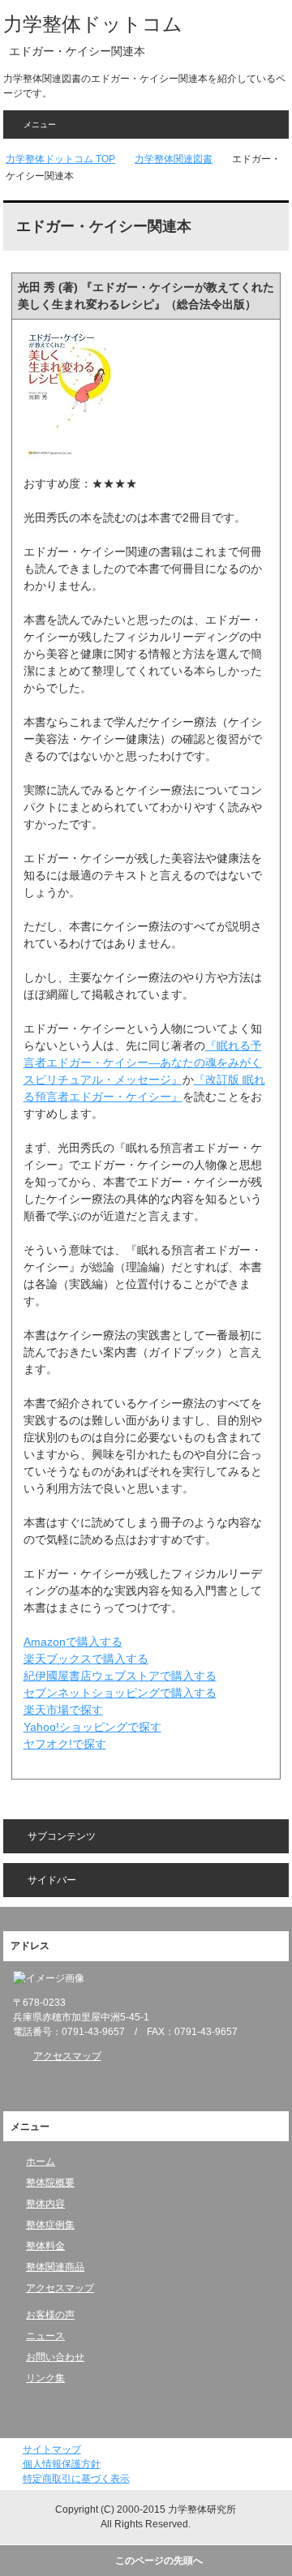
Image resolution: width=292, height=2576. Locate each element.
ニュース (45, 2336)
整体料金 (45, 2246)
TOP (60, 159)
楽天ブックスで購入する (86, 1659)
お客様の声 (50, 2315)
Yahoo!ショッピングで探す (92, 1727)
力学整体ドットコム (93, 24)
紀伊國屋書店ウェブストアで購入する (120, 1676)
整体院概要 (50, 2183)
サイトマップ (52, 2449)
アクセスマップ (67, 2056)
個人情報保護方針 (62, 2464)
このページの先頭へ (159, 2561)
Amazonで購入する (73, 1642)
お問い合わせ (55, 2357)
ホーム (41, 2162)
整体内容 (45, 2204)
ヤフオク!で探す (65, 1744)
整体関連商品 (55, 2267)
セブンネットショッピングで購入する (120, 1693)
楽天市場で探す (63, 1710)
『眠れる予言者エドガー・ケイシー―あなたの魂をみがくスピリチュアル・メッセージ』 (143, 1063)
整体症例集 (50, 2225)
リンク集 (45, 2378)
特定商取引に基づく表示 (76, 2479)
